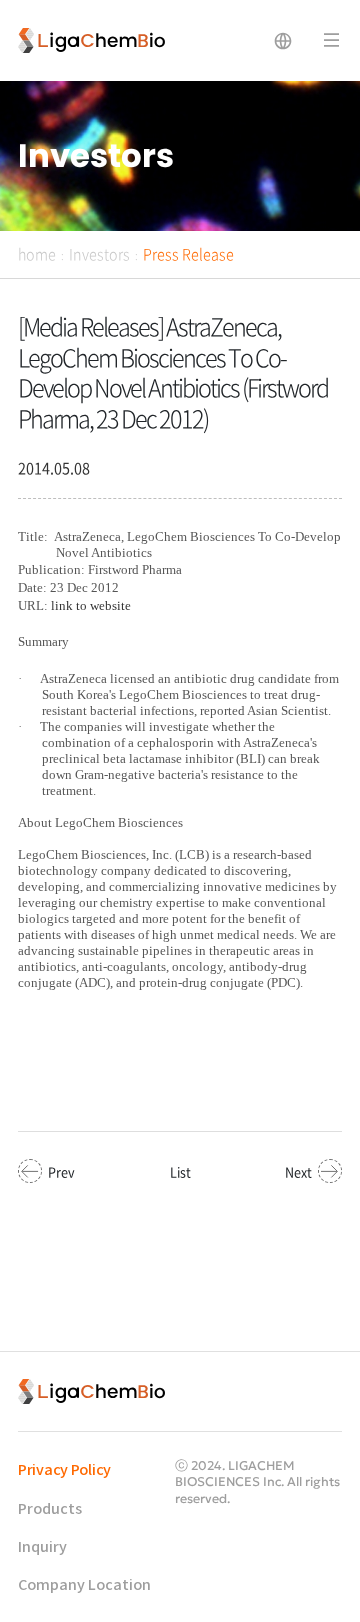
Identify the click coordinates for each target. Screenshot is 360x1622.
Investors (99, 254)
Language (283, 41)
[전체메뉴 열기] (332, 41)
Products (50, 1509)
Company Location (84, 1585)
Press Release (188, 254)
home (37, 254)
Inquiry (42, 1547)
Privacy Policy (64, 1470)
